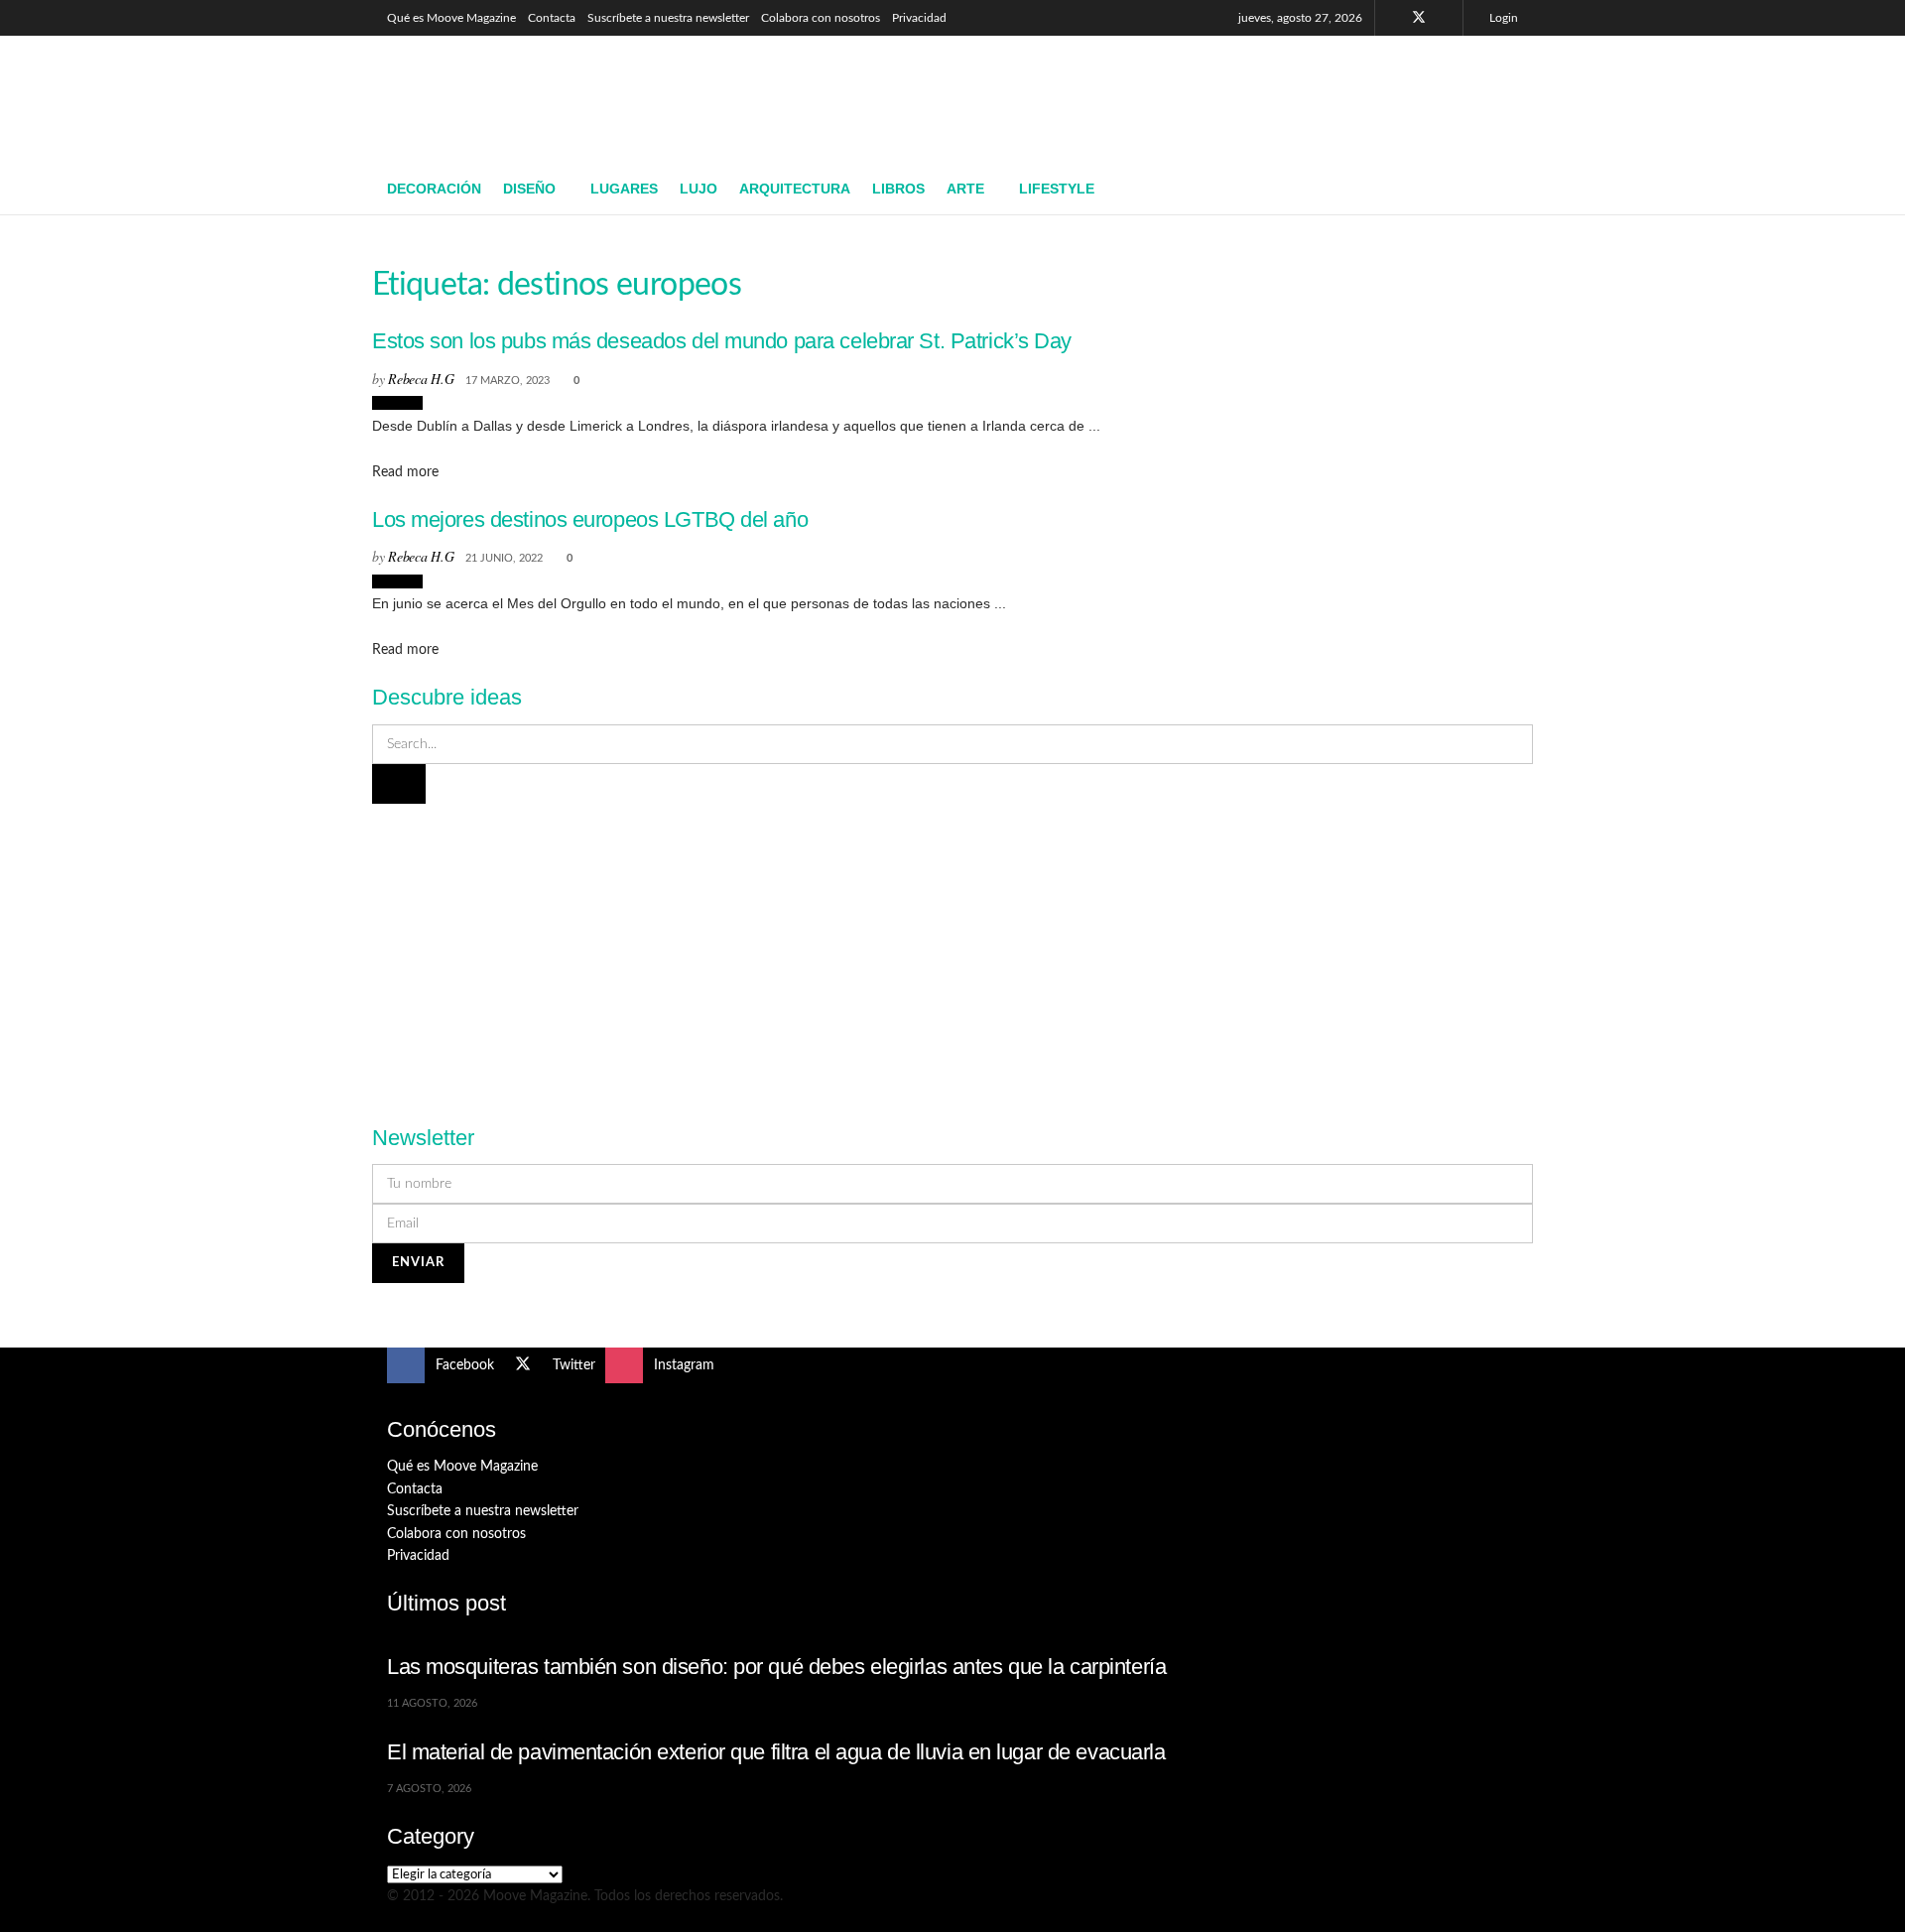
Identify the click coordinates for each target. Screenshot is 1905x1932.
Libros (898, 189)
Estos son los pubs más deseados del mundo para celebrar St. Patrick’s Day (722, 341)
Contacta (552, 18)
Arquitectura (795, 189)
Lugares (624, 189)
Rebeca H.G (421, 379)
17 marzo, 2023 (508, 381)
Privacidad (919, 18)
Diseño (529, 189)
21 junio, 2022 (504, 558)
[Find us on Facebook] (1393, 18)
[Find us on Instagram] (1445, 18)
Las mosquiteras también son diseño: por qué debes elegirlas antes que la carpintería (776, 1667)
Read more (405, 472)
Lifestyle (1057, 189)
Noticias (397, 403)
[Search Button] (1511, 190)
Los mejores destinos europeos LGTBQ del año (590, 519)
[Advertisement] (1157, 96)
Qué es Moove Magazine (451, 18)
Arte (965, 189)
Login (1502, 18)
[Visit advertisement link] (952, 953)
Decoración (434, 189)
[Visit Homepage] (531, 100)
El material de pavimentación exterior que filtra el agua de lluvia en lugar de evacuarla (776, 1752)
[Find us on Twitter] (1419, 18)
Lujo (698, 189)
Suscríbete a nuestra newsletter (668, 18)
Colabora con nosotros (821, 18)
